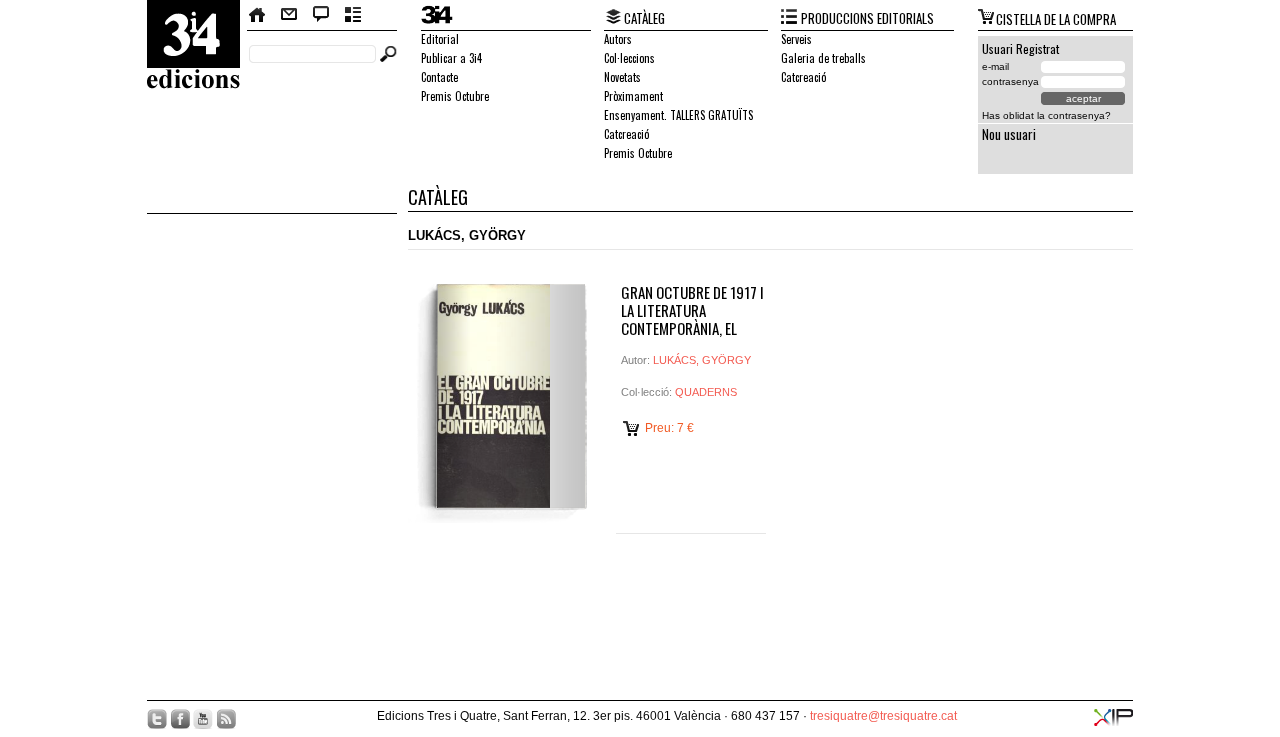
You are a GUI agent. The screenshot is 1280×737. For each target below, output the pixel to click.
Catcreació (626, 134)
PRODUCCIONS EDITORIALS (867, 18)
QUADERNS (706, 392)
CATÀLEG (644, 18)
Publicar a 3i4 (451, 58)
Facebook (180, 719)
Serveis (796, 39)
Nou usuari (1009, 134)
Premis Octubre (455, 96)
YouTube (203, 719)
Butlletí (353, 15)
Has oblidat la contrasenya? (1046, 115)
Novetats (622, 77)
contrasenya (1010, 81)
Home (258, 15)
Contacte (289, 15)
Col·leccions (629, 58)
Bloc (321, 15)
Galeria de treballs (823, 58)
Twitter (157, 719)
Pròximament (633, 96)
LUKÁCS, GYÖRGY (702, 360)
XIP (1113, 717)
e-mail (995, 66)
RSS (226, 719)
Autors (618, 39)
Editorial (440, 39)
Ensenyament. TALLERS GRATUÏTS (678, 115)
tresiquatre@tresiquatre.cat (883, 716)
